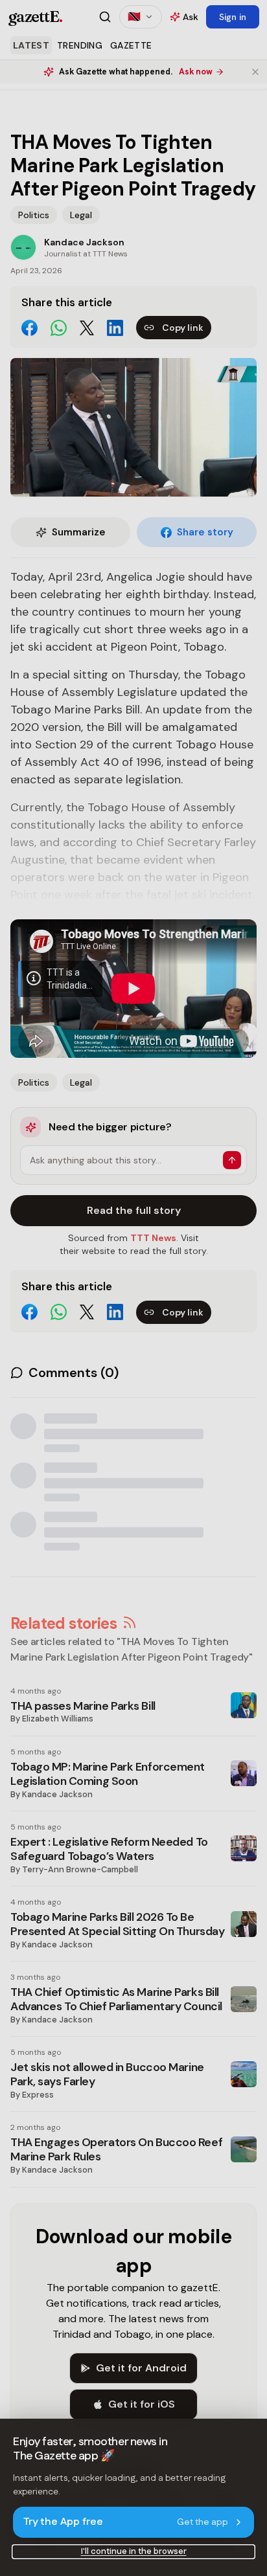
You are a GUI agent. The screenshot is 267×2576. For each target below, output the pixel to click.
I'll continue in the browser (134, 2551)
